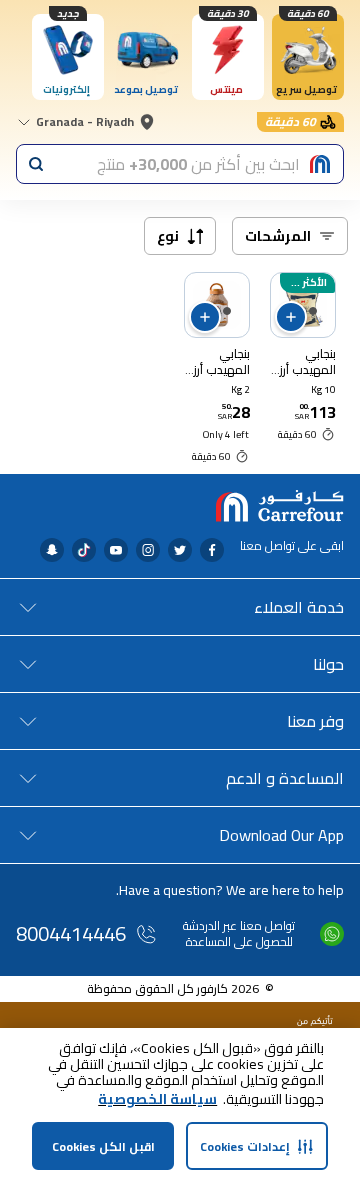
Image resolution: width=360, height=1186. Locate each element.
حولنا (328, 664)
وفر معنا (315, 721)
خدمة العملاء (299, 607)
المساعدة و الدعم (285, 778)
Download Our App (281, 835)
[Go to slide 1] (313, 311)
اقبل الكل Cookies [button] (103, 1146)
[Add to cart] (291, 317)
